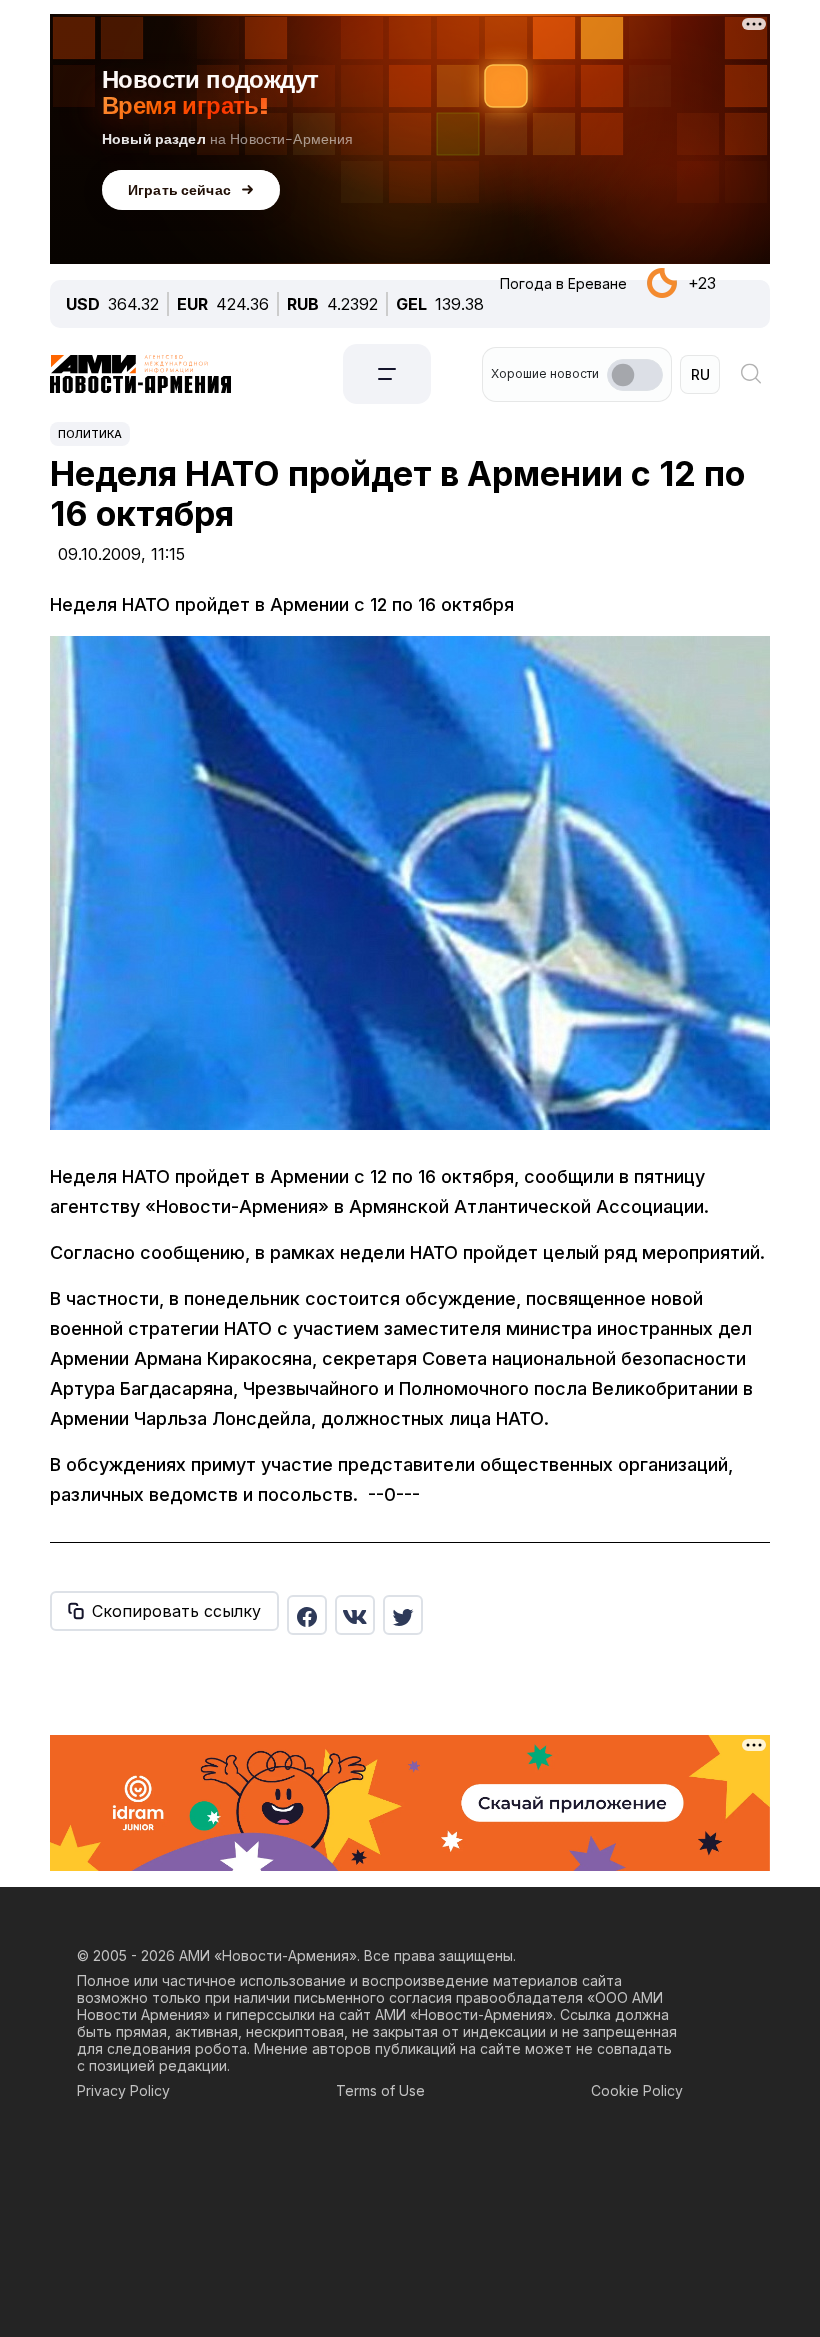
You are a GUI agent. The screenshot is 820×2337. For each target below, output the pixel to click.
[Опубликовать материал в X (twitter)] (403, 1615)
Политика (90, 434)
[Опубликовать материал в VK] (355, 1615)
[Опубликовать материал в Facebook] (307, 1615)
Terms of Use (380, 2090)
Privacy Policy (123, 2090)
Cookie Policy (637, 2090)
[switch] (635, 375)
